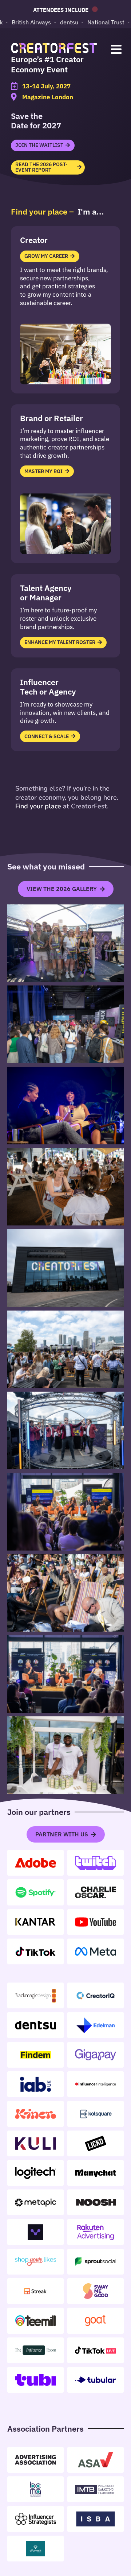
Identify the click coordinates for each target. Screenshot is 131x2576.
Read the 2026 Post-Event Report (41, 167)
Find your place (38, 806)
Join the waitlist (39, 145)
